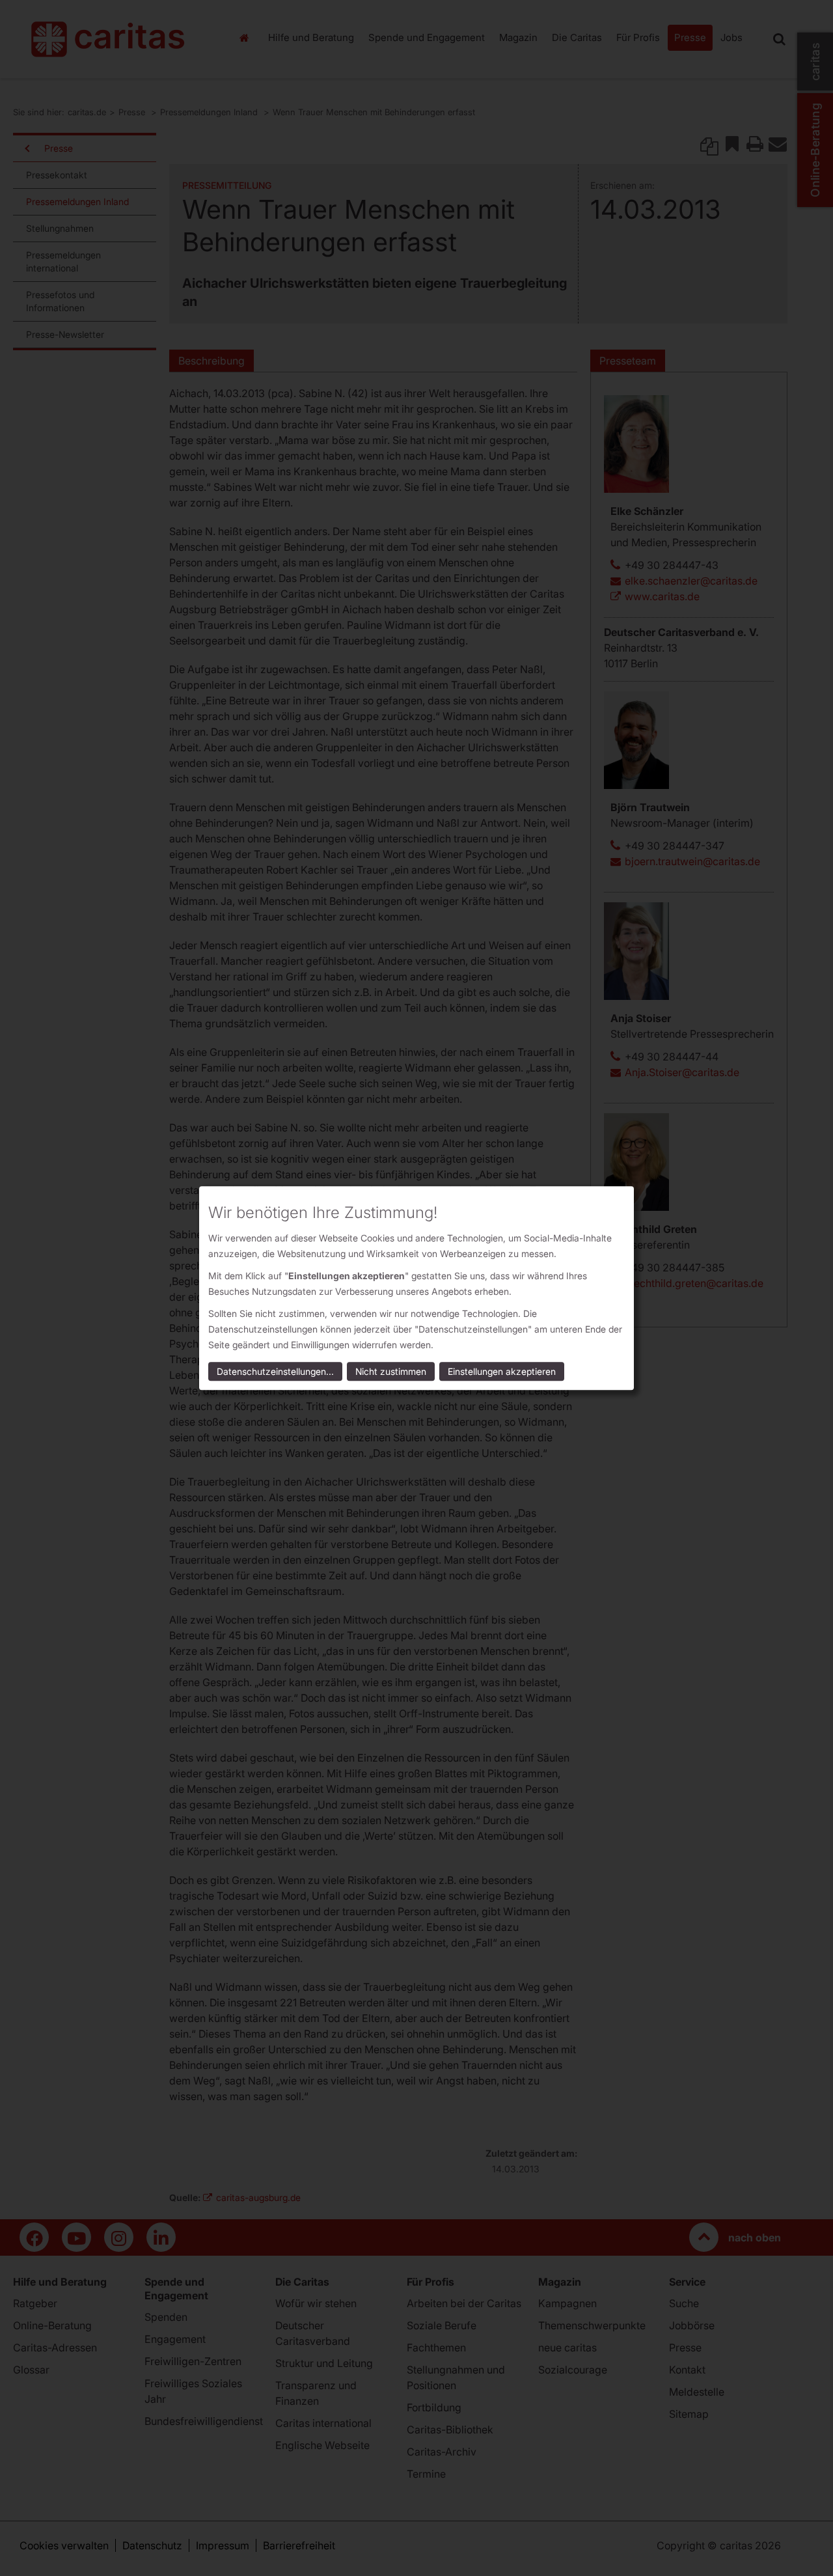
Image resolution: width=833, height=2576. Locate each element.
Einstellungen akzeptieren (502, 1371)
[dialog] (416, 1288)
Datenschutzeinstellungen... (275, 1371)
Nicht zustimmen (391, 1371)
